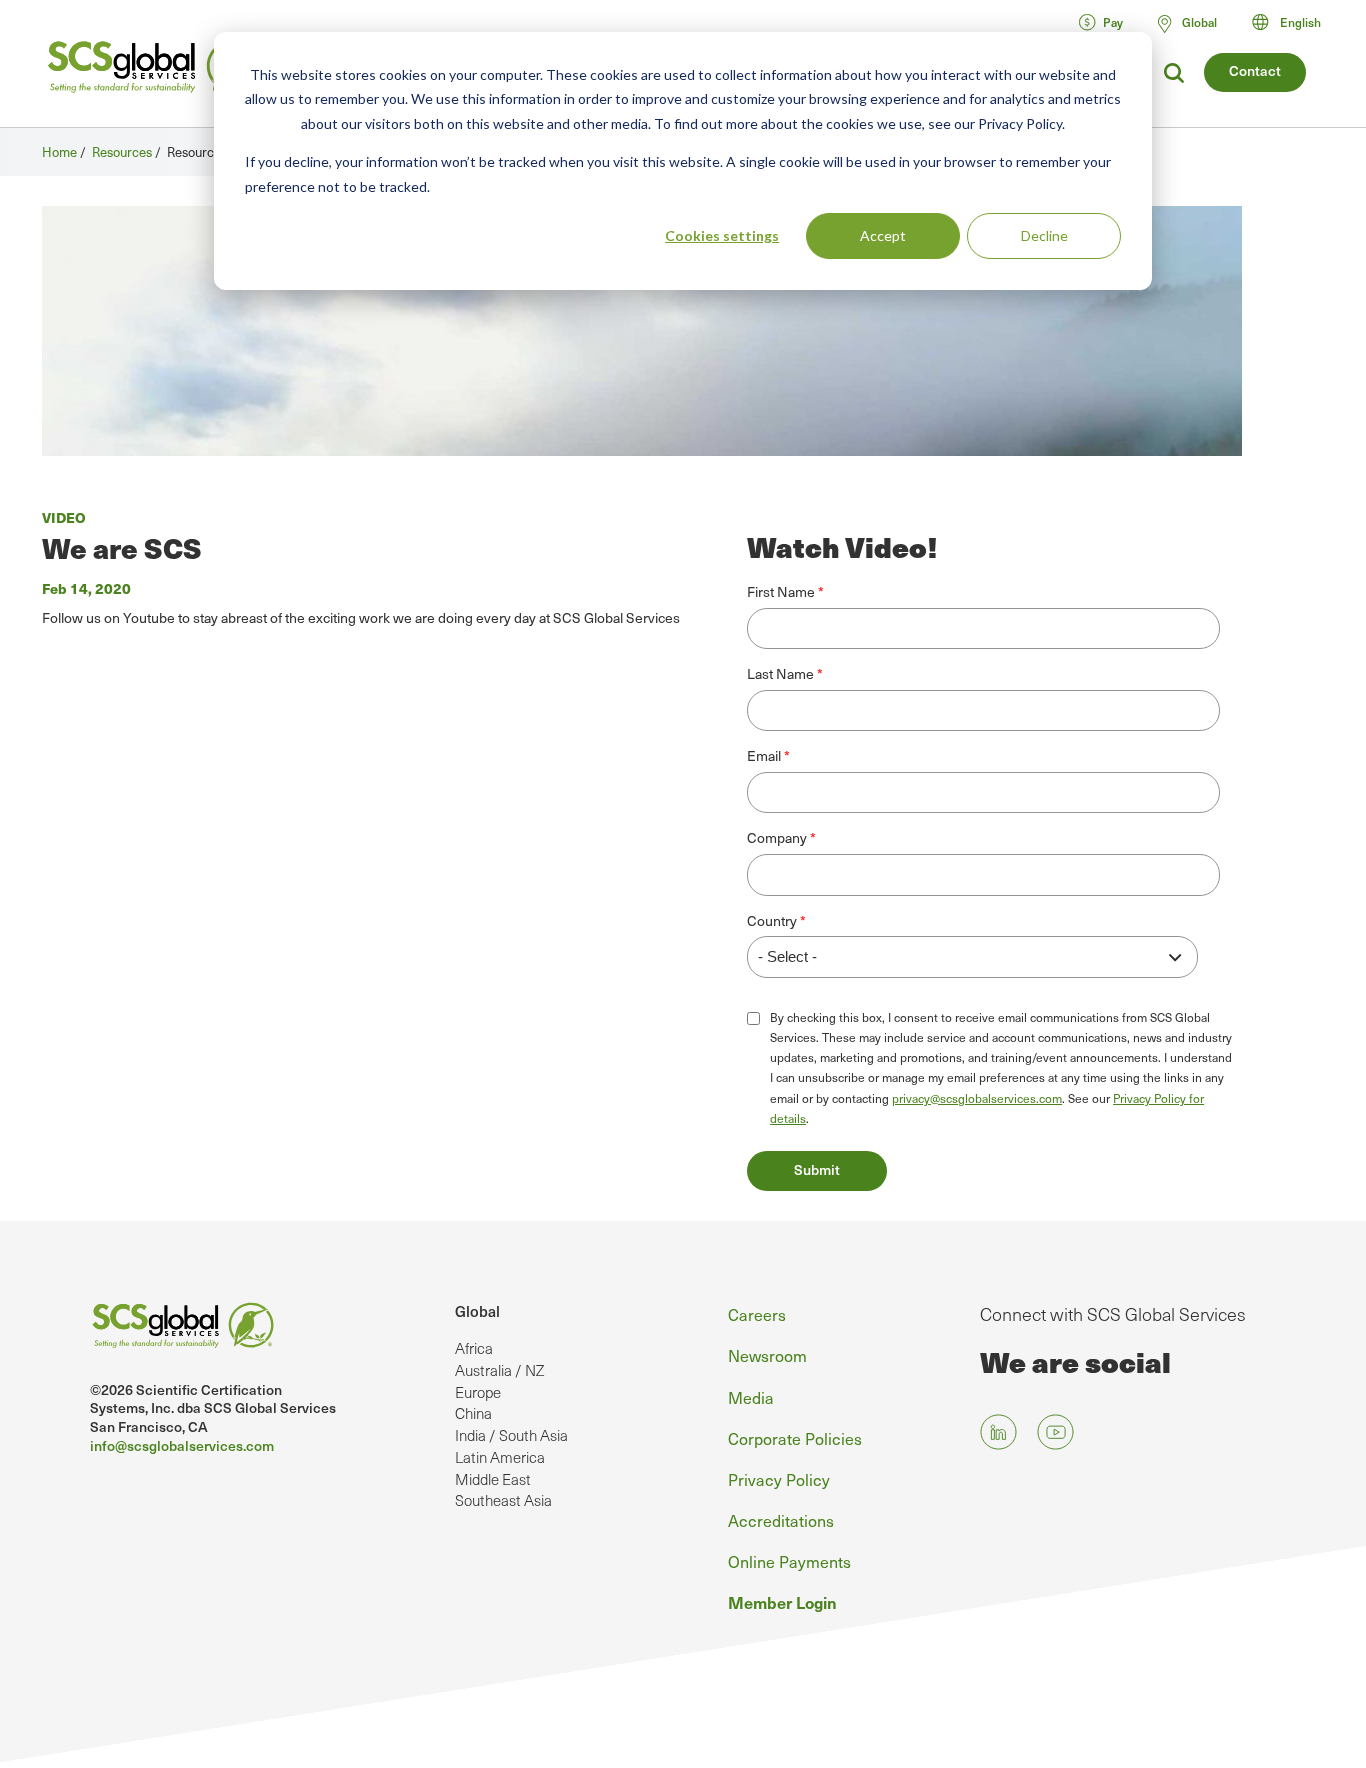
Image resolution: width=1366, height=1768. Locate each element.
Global (477, 1311)
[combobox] (1295, 22)
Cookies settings (722, 235)
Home (59, 151)
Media (751, 1397)
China (473, 1413)
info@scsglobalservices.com (182, 1445)
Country (772, 921)
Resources (122, 151)
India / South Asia (511, 1435)
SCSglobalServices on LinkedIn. (998, 1431)
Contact (1255, 70)
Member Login (782, 1602)
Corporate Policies (795, 1438)
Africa (474, 1348)
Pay (1113, 22)
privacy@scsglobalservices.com (977, 1098)
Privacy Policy (779, 1479)
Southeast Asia (503, 1500)
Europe (478, 1392)
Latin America (500, 1457)
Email (764, 756)
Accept (883, 235)
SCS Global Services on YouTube (1055, 1431)
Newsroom (767, 1355)
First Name (781, 592)
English (1300, 22)
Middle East (493, 1479)
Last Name (780, 674)
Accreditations (781, 1520)
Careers (757, 1314)
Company (777, 838)
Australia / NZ (499, 1370)
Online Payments (789, 1561)
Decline (1044, 235)
